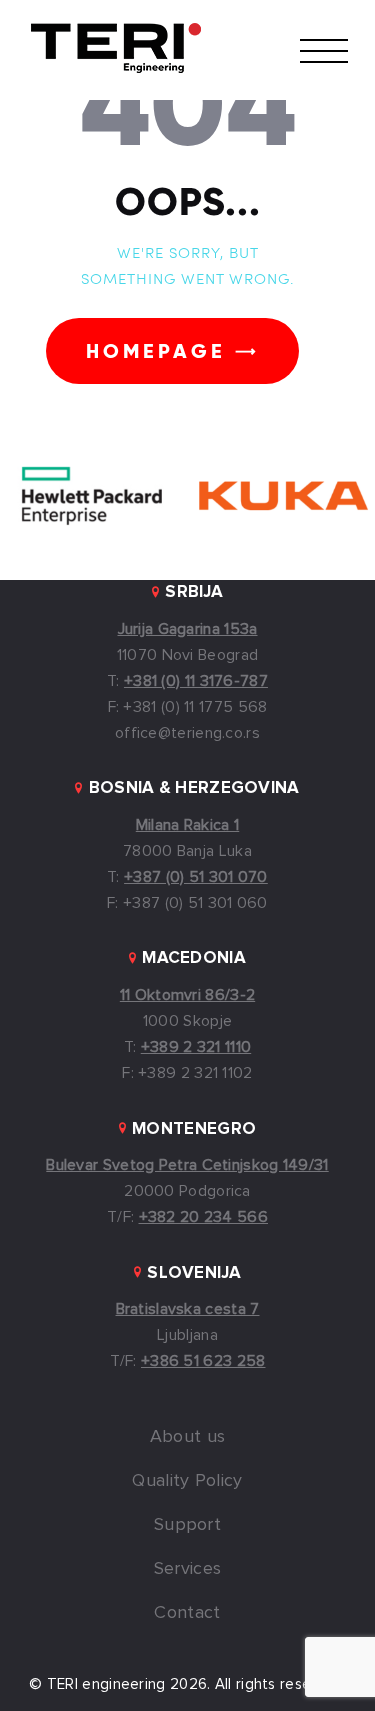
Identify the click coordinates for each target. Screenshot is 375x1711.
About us (187, 1437)
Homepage (156, 351)
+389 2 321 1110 (196, 1047)
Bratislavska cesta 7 (188, 1309)
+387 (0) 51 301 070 (196, 877)
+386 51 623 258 (203, 1361)
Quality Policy (187, 1481)
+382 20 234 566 (204, 1217)
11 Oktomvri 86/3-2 (187, 995)
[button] (324, 49)
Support (187, 1525)
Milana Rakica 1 (188, 825)
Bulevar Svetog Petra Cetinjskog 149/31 (187, 1165)
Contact (187, 1613)
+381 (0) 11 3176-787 (196, 681)
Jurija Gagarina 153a (188, 629)
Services (187, 1569)
